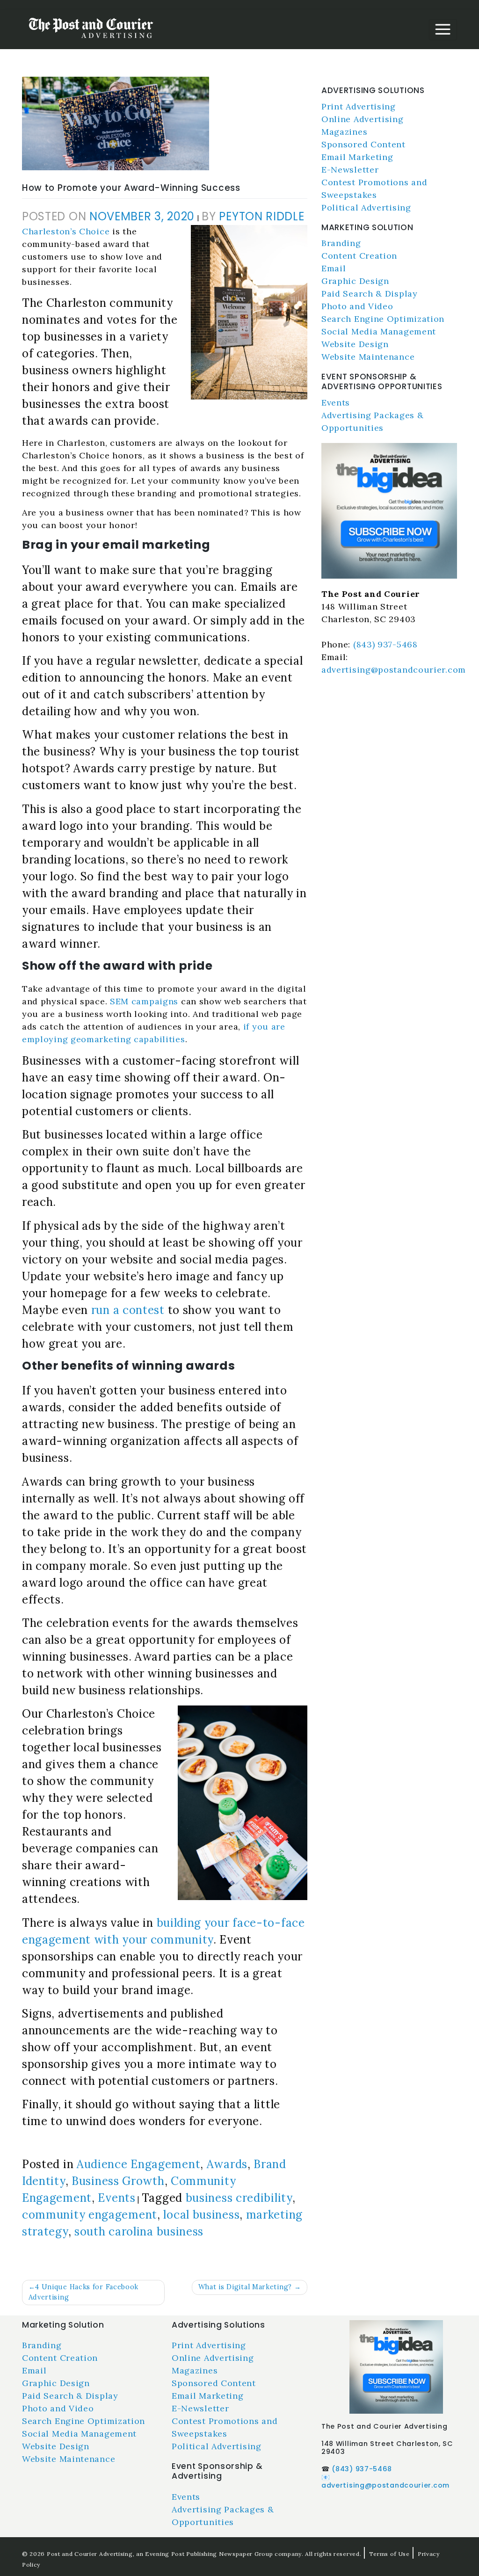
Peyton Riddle (261, 216)
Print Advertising (359, 106)
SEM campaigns (144, 1001)
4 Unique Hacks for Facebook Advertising (84, 2292)
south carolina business (139, 2231)
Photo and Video (357, 306)
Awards (227, 2164)
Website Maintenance (368, 357)
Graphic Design (355, 281)
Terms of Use (389, 2554)
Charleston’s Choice (66, 231)
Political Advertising (366, 207)
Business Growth (118, 2181)
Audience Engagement (138, 2164)
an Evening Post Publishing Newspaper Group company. (220, 2554)
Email (334, 268)
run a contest (128, 1310)
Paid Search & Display (370, 294)
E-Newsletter (350, 170)
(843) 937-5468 (385, 644)
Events (116, 2198)
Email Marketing (357, 157)
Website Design (355, 344)
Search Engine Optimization (383, 319)
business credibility (239, 2198)
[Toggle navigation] (443, 30)
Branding (341, 243)
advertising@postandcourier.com (394, 670)
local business (201, 2215)
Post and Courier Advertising (90, 2554)
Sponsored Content (363, 144)
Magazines (344, 132)
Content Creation (359, 256)
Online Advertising (363, 119)
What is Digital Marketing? (245, 2287)
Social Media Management (379, 331)
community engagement (90, 2215)
